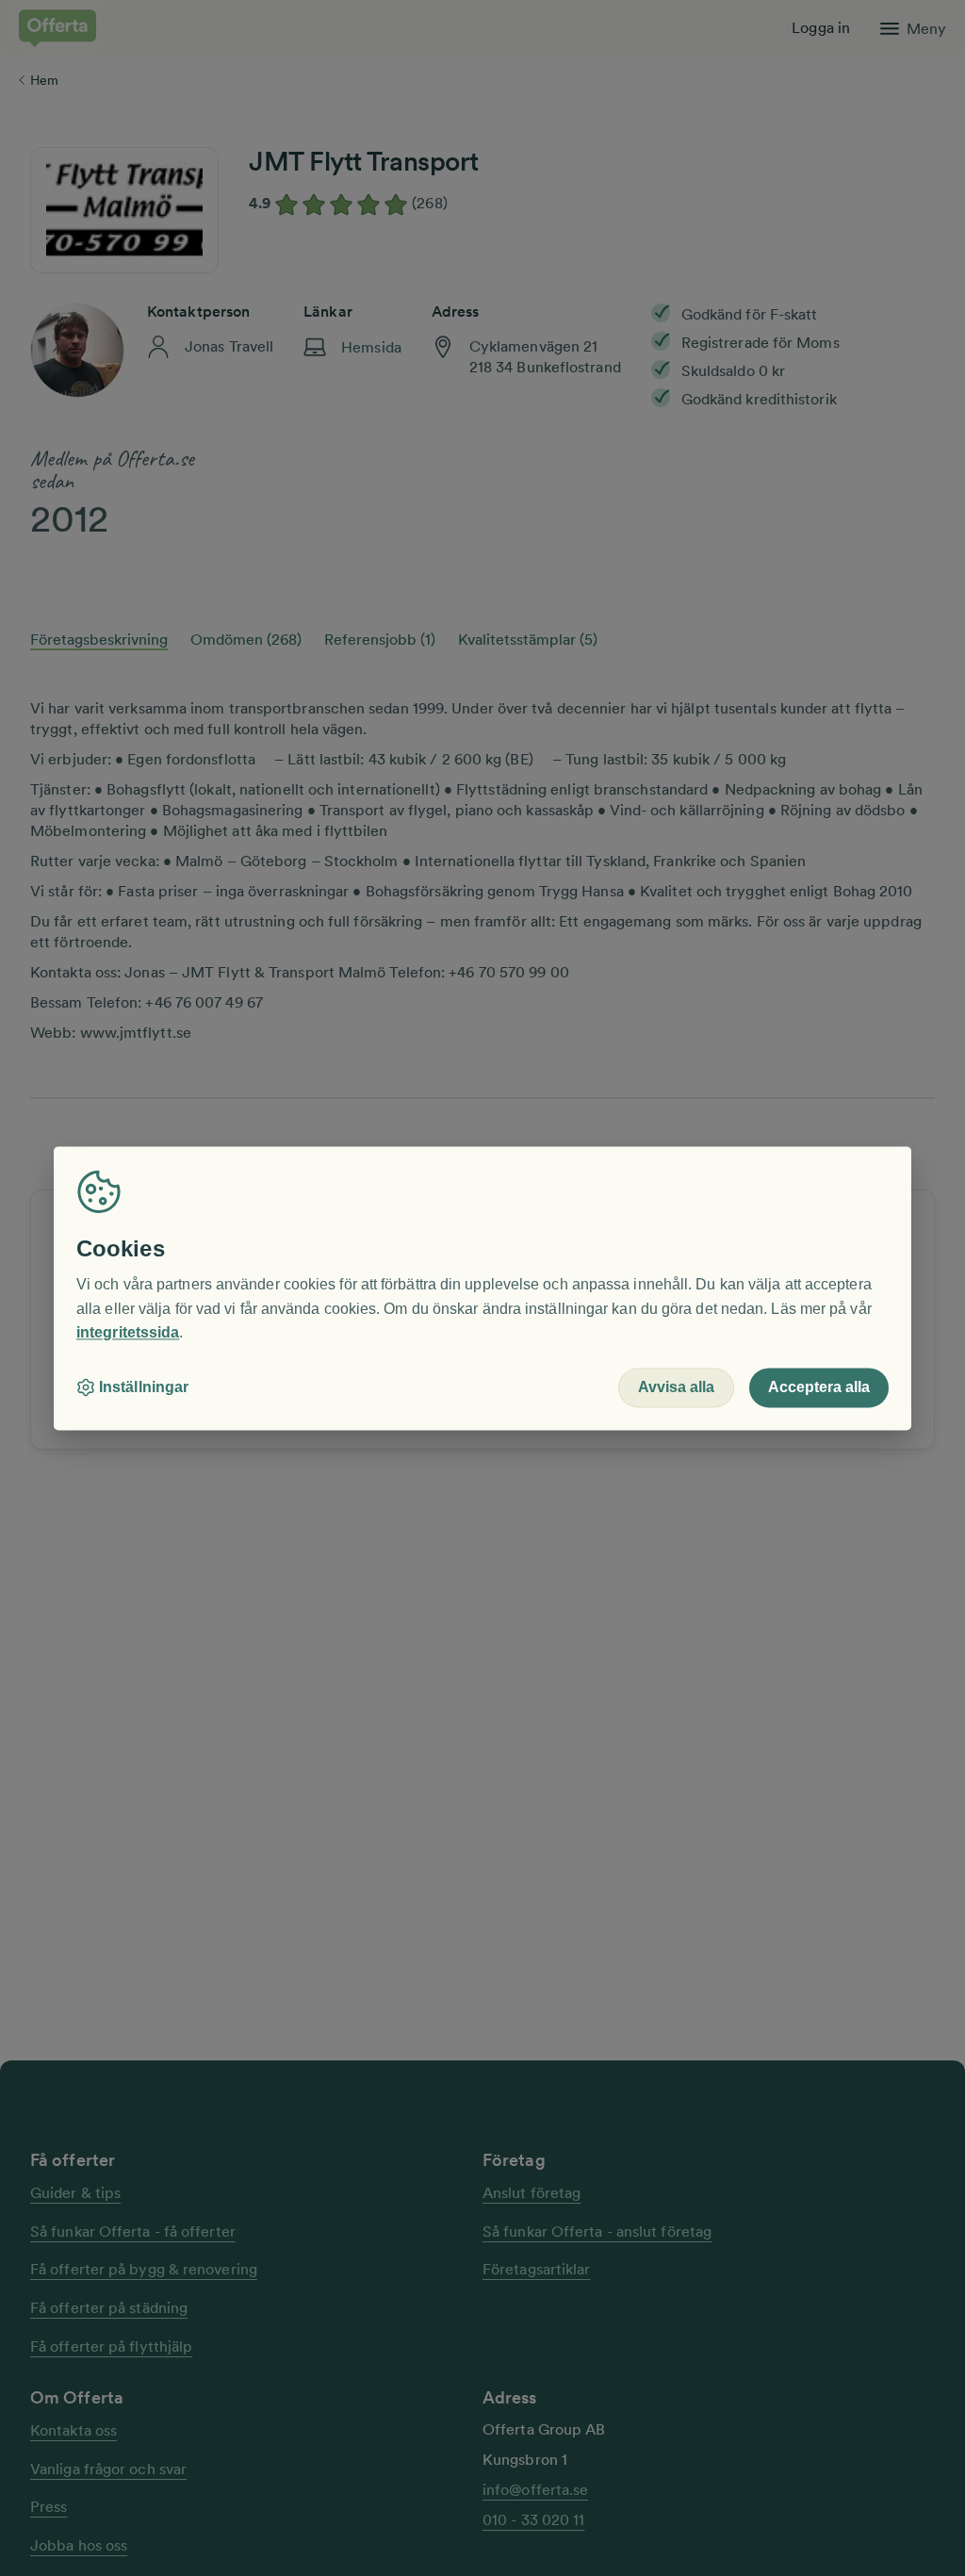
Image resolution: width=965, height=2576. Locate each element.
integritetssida (128, 1333)
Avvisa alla (676, 1387)
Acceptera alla (819, 1387)
